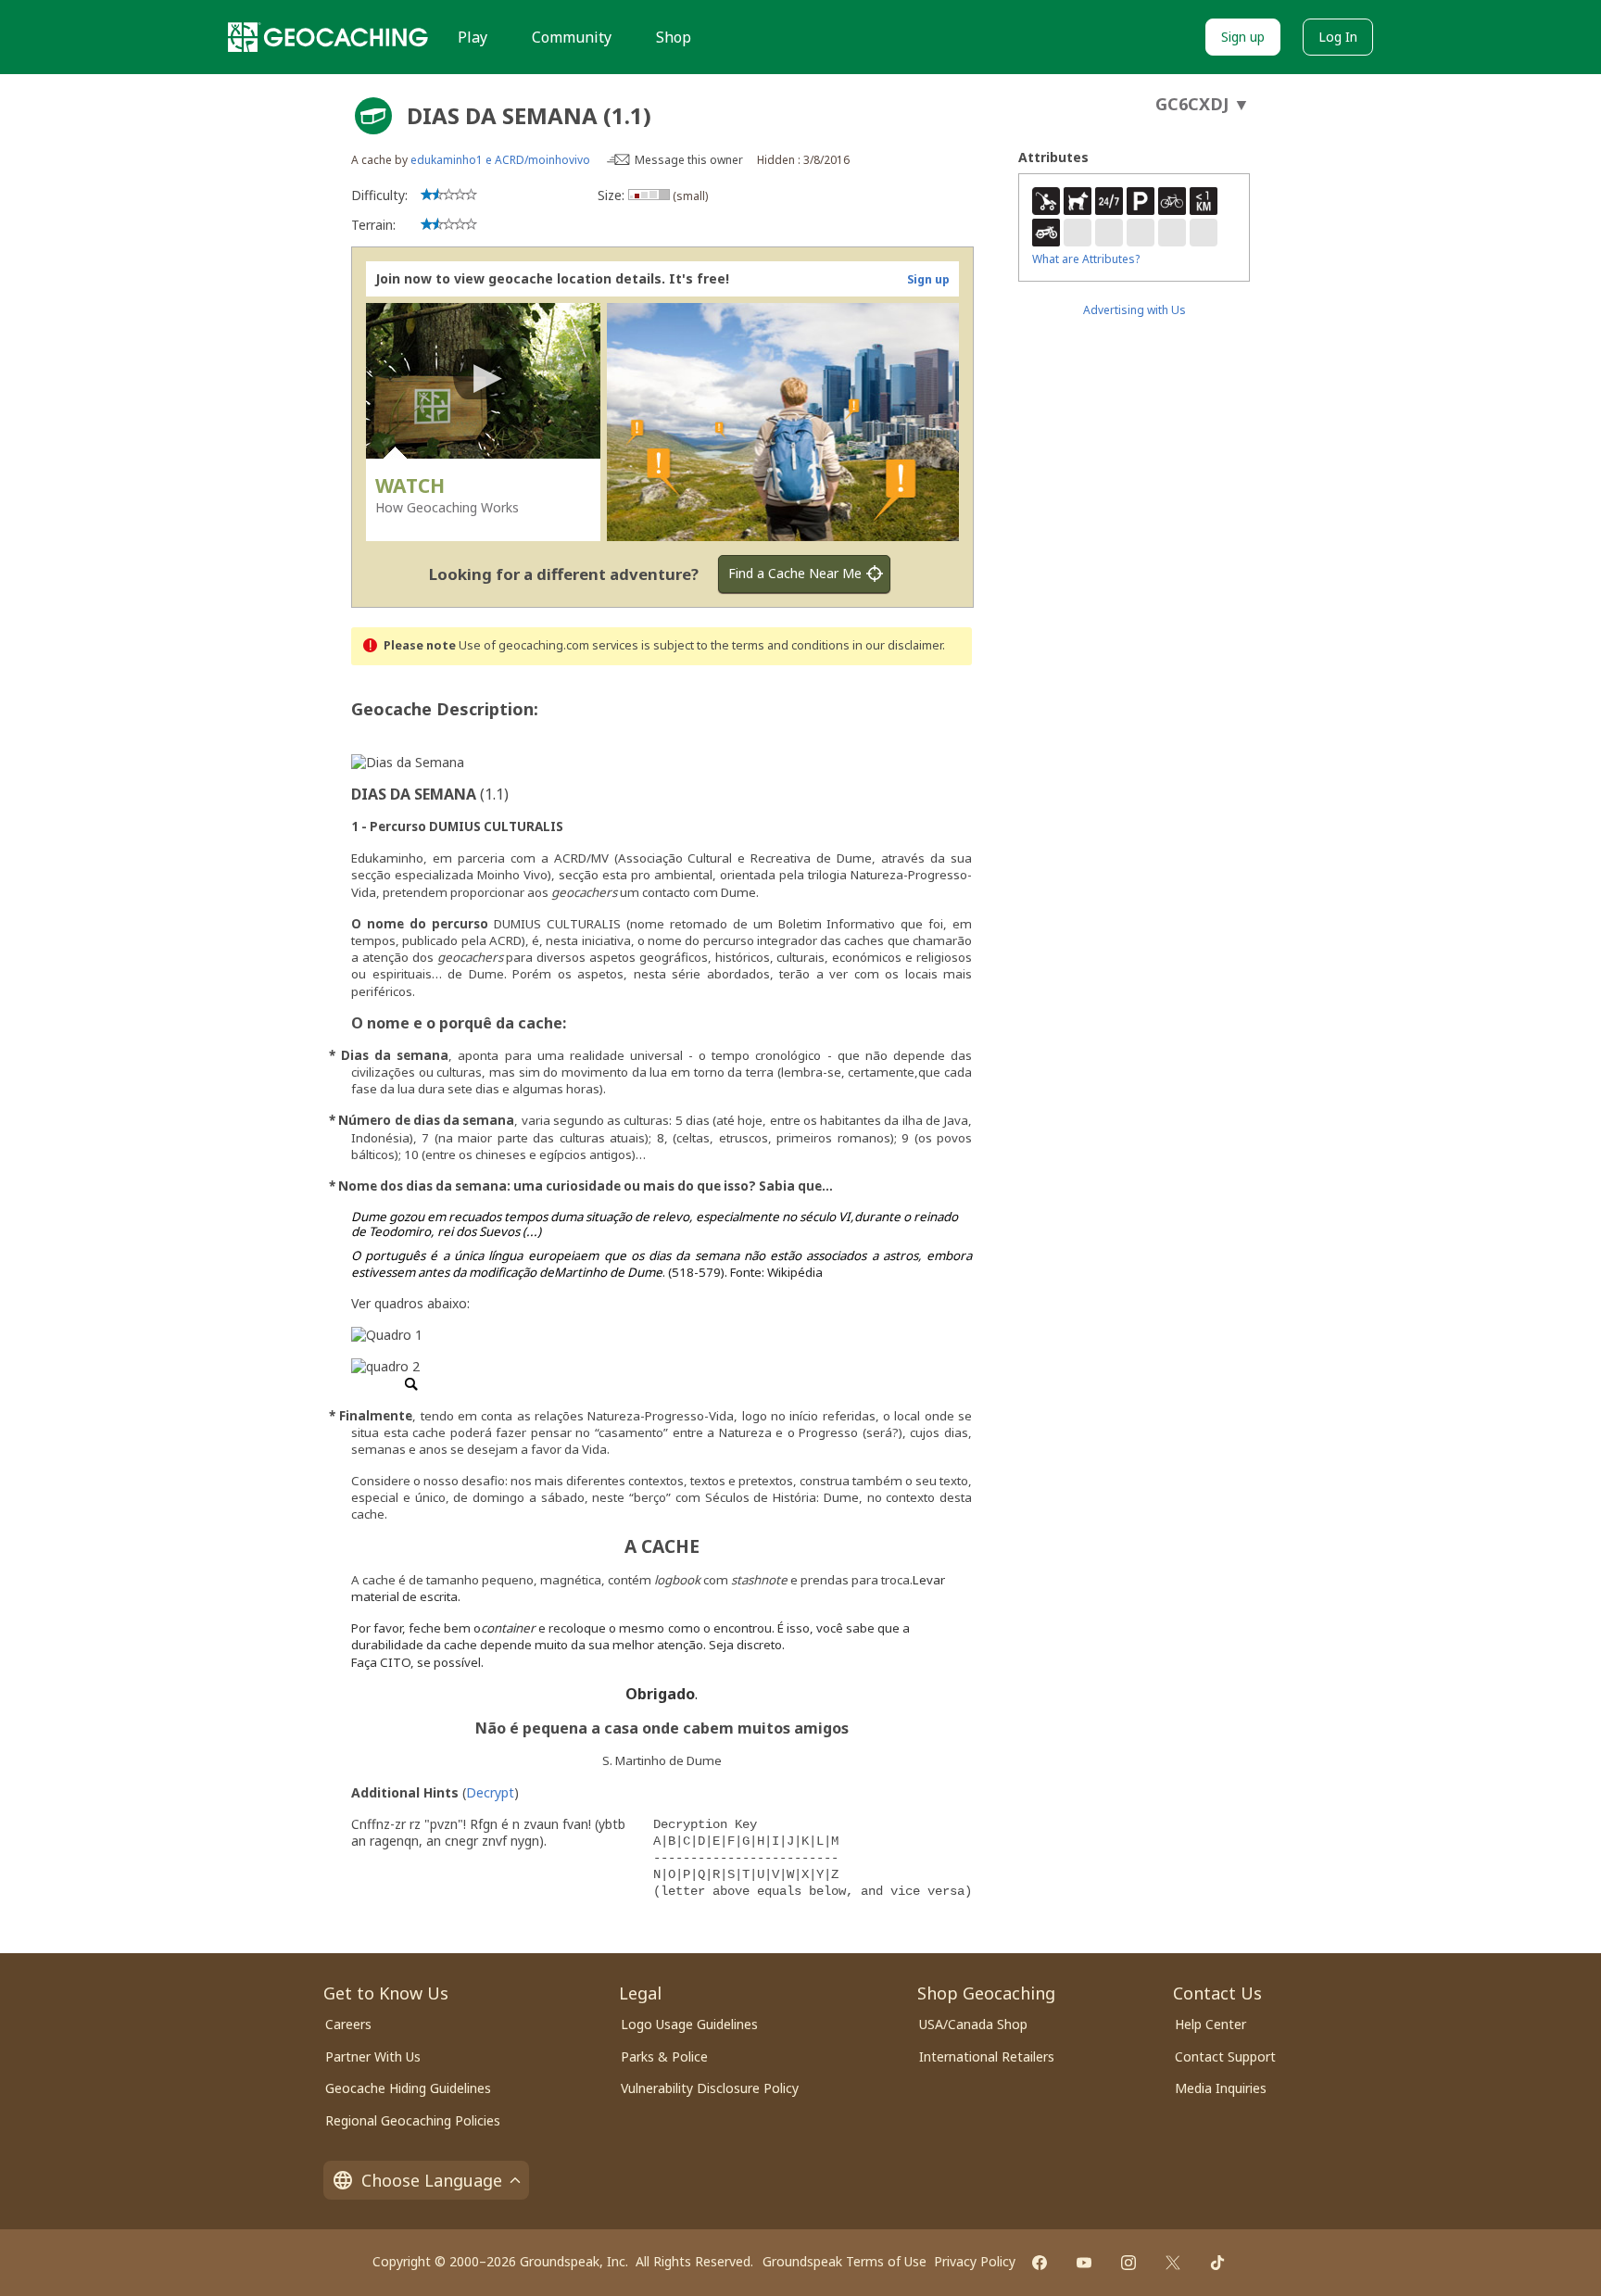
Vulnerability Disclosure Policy (710, 2088)
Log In (1338, 37)
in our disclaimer (897, 645)
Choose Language (432, 2180)
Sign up (1243, 37)
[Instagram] (1128, 2263)
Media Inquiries (1221, 2088)
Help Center (1210, 2024)
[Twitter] (1173, 2263)
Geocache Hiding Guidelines (408, 2088)
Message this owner (689, 160)
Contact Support (1225, 2056)
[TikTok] (1217, 2263)
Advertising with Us (1135, 310)
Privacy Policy (975, 2261)
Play (473, 37)
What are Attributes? (1086, 259)
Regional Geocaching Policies (413, 2120)
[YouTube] (1084, 2263)
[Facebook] (1040, 2263)
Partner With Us (373, 2056)
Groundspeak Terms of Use (845, 2261)
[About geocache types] (373, 116)
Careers (348, 2024)
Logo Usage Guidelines (689, 2024)
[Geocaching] (328, 37)
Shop (674, 37)
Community (572, 37)
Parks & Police (664, 2056)
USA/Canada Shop (973, 2024)
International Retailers (987, 2056)
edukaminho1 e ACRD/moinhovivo (500, 160)
